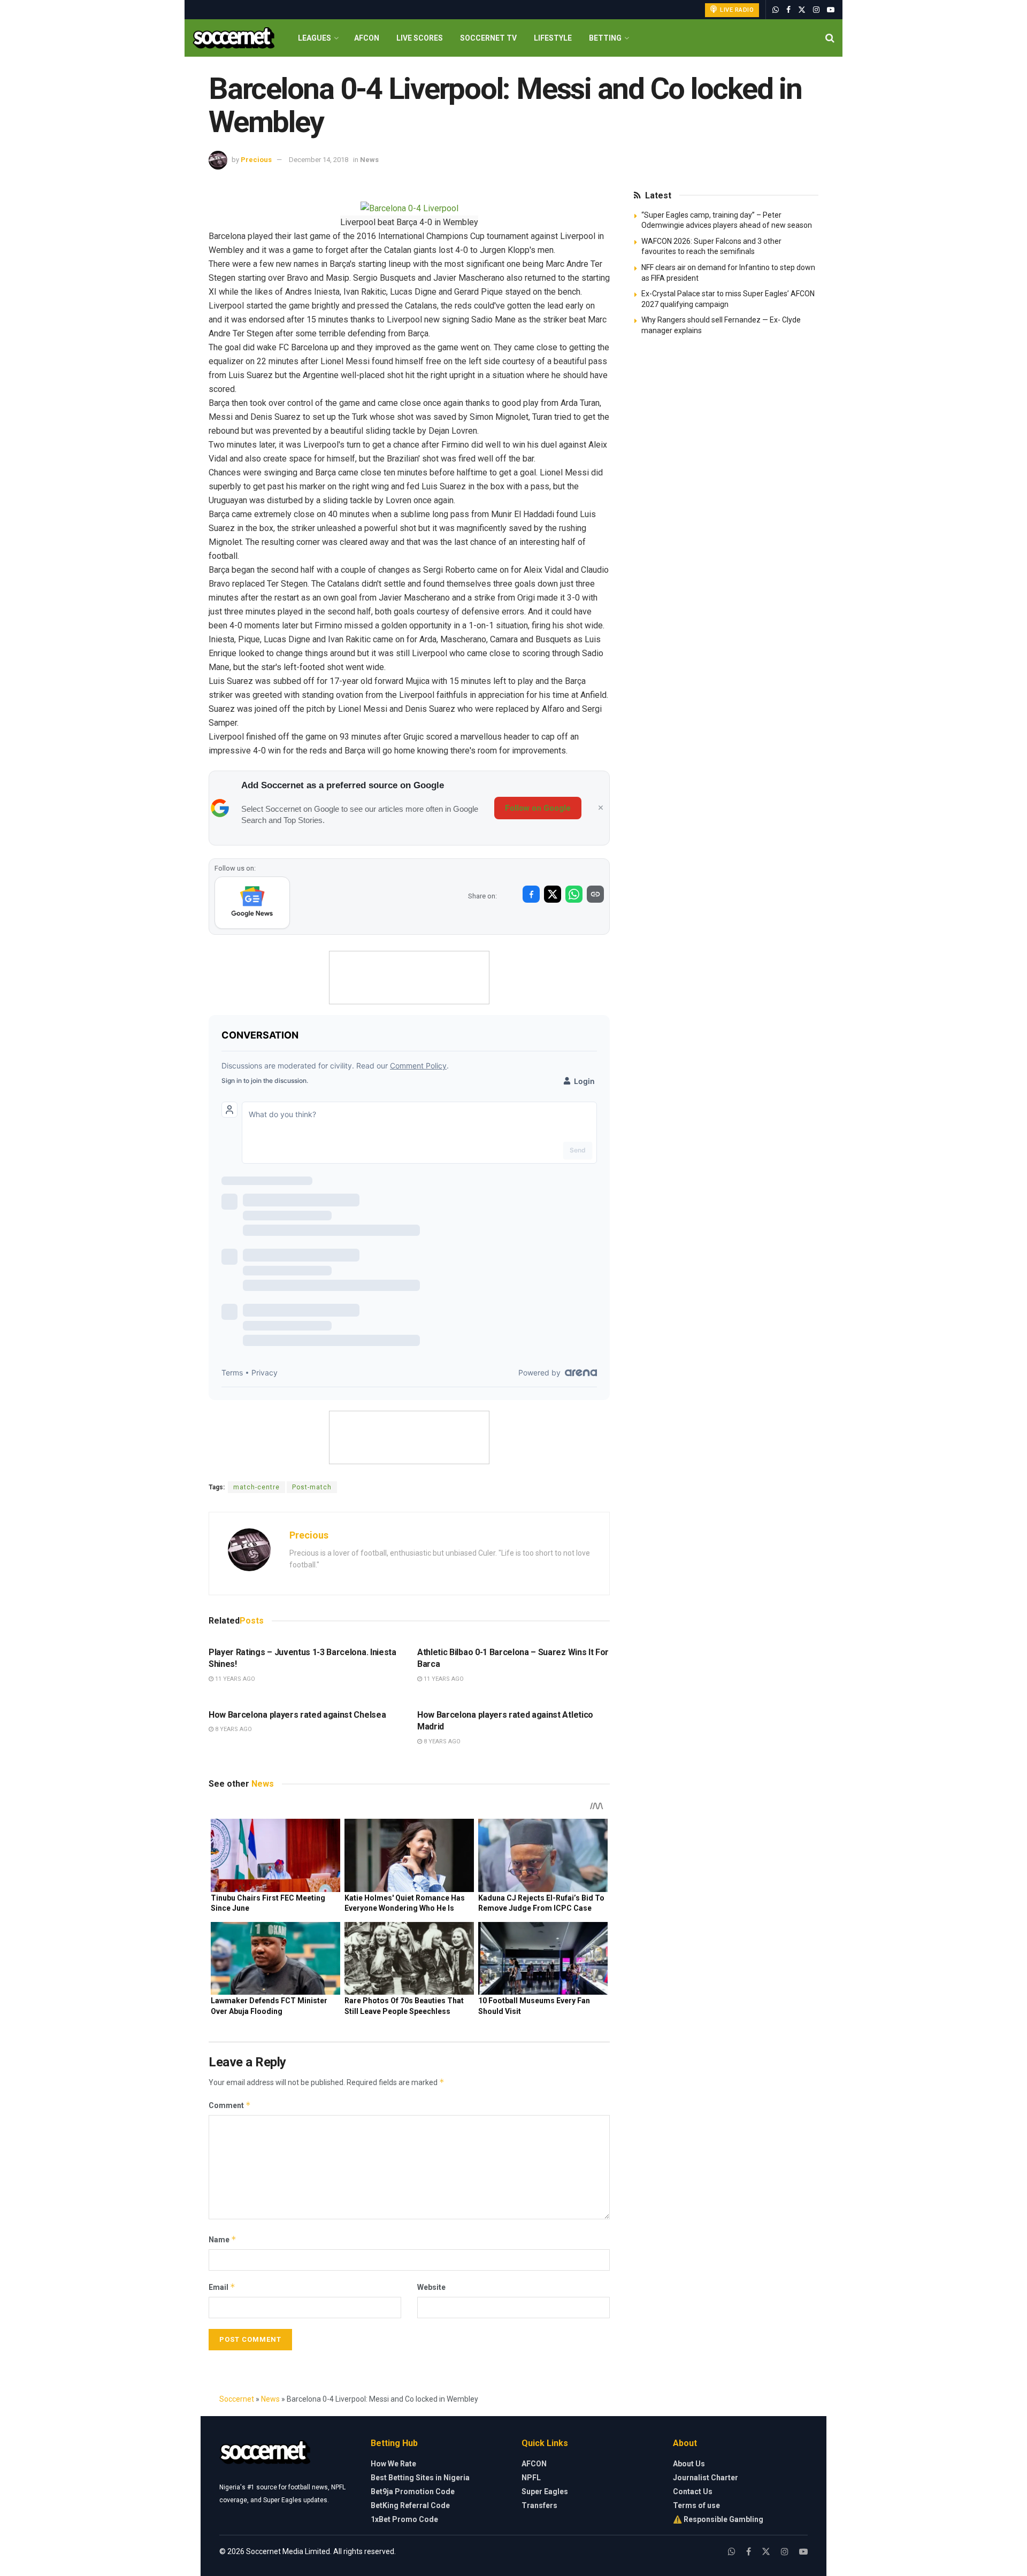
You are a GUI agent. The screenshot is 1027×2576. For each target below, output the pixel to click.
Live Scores (420, 38)
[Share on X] (553, 894)
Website (431, 2287)
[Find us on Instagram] (816, 10)
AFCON (367, 38)
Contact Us (693, 2492)
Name (223, 2239)
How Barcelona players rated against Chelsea (297, 1715)
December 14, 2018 (319, 160)
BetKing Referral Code (410, 2505)
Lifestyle (553, 38)
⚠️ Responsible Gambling (718, 2519)
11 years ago (234, 1679)
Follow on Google (538, 808)
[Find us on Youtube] (831, 10)
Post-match (312, 1487)
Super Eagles (545, 2492)
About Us (689, 2464)
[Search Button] (830, 38)
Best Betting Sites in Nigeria (420, 2478)
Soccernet (237, 2399)
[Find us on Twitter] (802, 10)
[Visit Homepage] (233, 38)
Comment (230, 2105)
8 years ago (233, 1729)
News (369, 160)
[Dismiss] (601, 808)
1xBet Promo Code (404, 2519)
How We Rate (393, 2464)
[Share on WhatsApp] (574, 894)
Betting (605, 38)
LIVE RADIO (736, 10)
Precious (256, 160)
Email (222, 2287)
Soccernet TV (488, 38)
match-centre (256, 1487)
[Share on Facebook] (531, 894)
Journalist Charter (706, 2478)
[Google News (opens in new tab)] (252, 903)
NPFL (531, 2478)
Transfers (539, 2505)
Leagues (315, 38)
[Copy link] (595, 894)
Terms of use (696, 2505)
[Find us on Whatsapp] (776, 10)
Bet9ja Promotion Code (413, 2492)
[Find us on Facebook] (788, 10)
